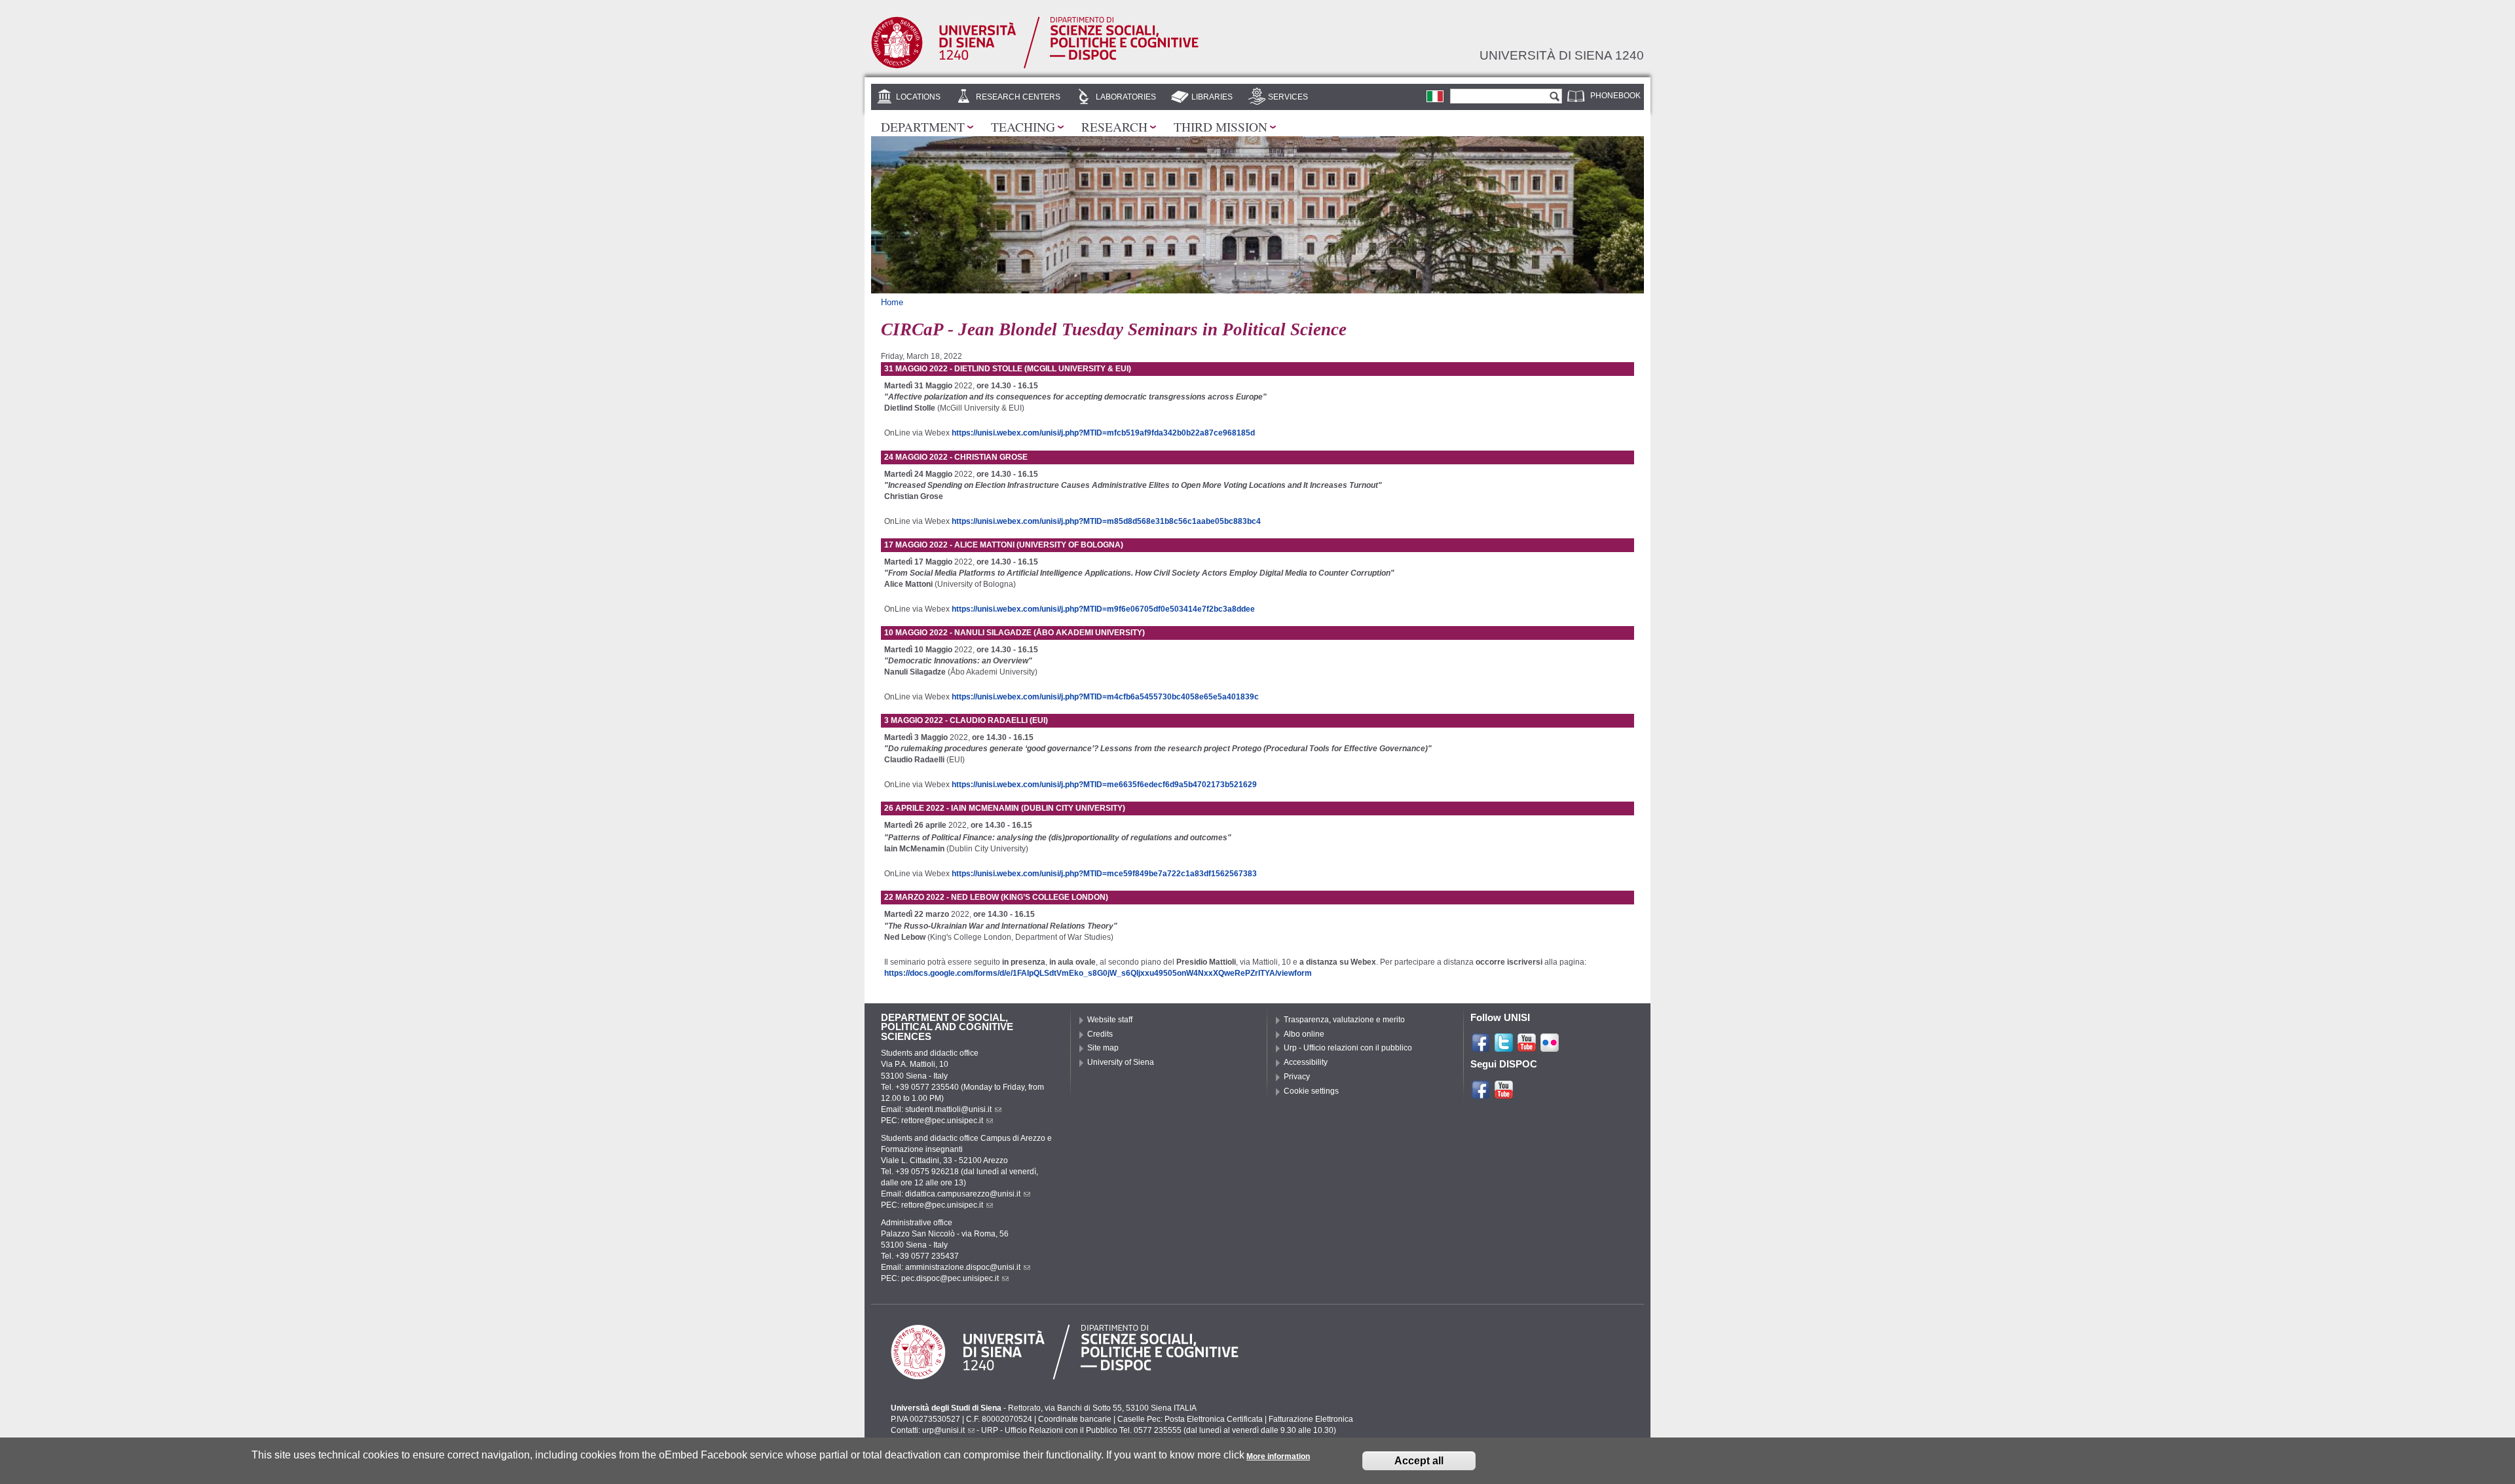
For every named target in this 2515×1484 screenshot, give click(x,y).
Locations (918, 97)
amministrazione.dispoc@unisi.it (963, 1267)
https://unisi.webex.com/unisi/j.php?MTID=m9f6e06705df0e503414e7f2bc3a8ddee (1103, 609)
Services (1288, 97)
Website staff (1110, 1020)
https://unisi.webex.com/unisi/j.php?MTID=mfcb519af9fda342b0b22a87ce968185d (1103, 433)
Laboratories (1126, 97)
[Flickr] (1550, 1047)
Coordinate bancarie (1075, 1419)
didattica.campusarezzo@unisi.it (963, 1194)
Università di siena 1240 (1562, 55)
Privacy (1297, 1077)
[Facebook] (1481, 1047)
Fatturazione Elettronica (1311, 1419)
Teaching (1023, 126)
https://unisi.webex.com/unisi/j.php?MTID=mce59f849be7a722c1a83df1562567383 (1104, 874)
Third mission (1220, 126)
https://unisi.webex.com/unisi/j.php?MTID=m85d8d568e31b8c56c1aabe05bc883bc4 (1106, 521)
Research (1114, 126)
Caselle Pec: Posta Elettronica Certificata (1190, 1419)
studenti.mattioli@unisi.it (948, 1109)
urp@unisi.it (943, 1430)
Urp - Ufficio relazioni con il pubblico (1348, 1048)
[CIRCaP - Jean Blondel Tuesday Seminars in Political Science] (1435, 96)
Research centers (1018, 97)
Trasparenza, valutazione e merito (1344, 1020)
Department (923, 126)
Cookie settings (1311, 1091)
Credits (1100, 1034)
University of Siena (1121, 1062)
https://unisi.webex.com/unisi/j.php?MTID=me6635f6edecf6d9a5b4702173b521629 (1104, 785)
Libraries (1212, 97)
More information (1278, 1456)
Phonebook (1615, 96)
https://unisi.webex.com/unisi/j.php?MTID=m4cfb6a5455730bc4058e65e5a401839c (1105, 697)
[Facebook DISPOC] (1481, 1094)
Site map (1103, 1048)
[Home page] (1035, 65)
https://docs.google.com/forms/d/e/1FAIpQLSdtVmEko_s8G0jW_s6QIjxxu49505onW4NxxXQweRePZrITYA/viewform (1098, 973)
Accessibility (1306, 1062)
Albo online (1304, 1034)
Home (892, 302)
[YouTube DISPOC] (1504, 1094)
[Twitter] (1504, 1047)
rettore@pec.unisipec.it (942, 1121)
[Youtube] (1527, 1047)
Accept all (1419, 1461)
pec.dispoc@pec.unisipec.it (950, 1278)
